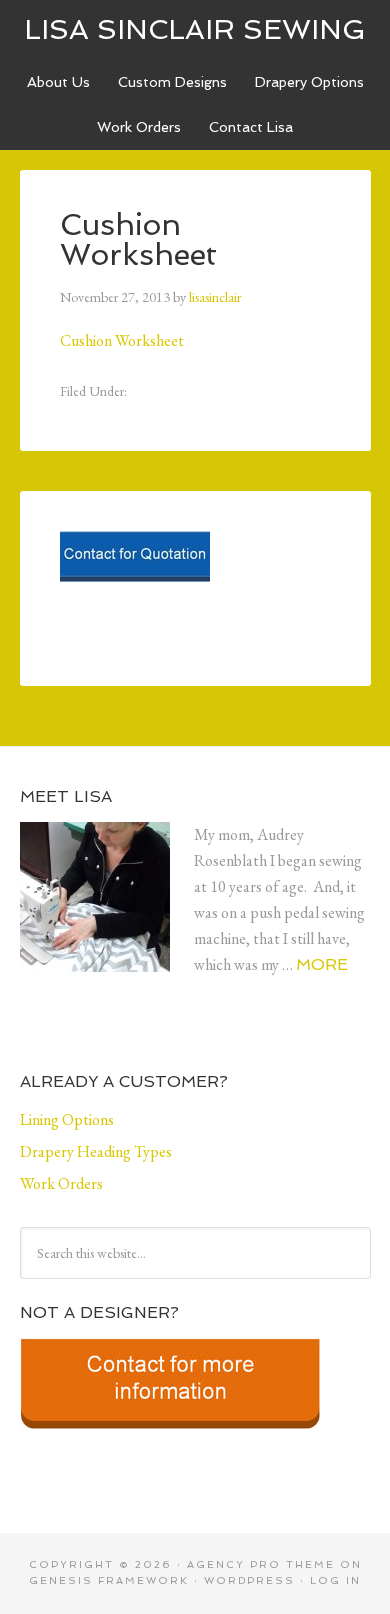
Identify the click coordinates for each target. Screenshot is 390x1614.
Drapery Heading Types (96, 1151)
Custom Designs (172, 82)
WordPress (249, 1580)
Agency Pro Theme (261, 1564)
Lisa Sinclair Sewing (195, 29)
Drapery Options (309, 82)
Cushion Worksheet (122, 340)
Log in (335, 1580)
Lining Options (67, 1119)
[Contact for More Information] (170, 1435)
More (322, 964)
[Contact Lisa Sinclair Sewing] (135, 588)
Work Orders (139, 127)
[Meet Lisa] (107, 913)
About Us (58, 82)
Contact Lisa (251, 127)
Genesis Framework (109, 1580)
